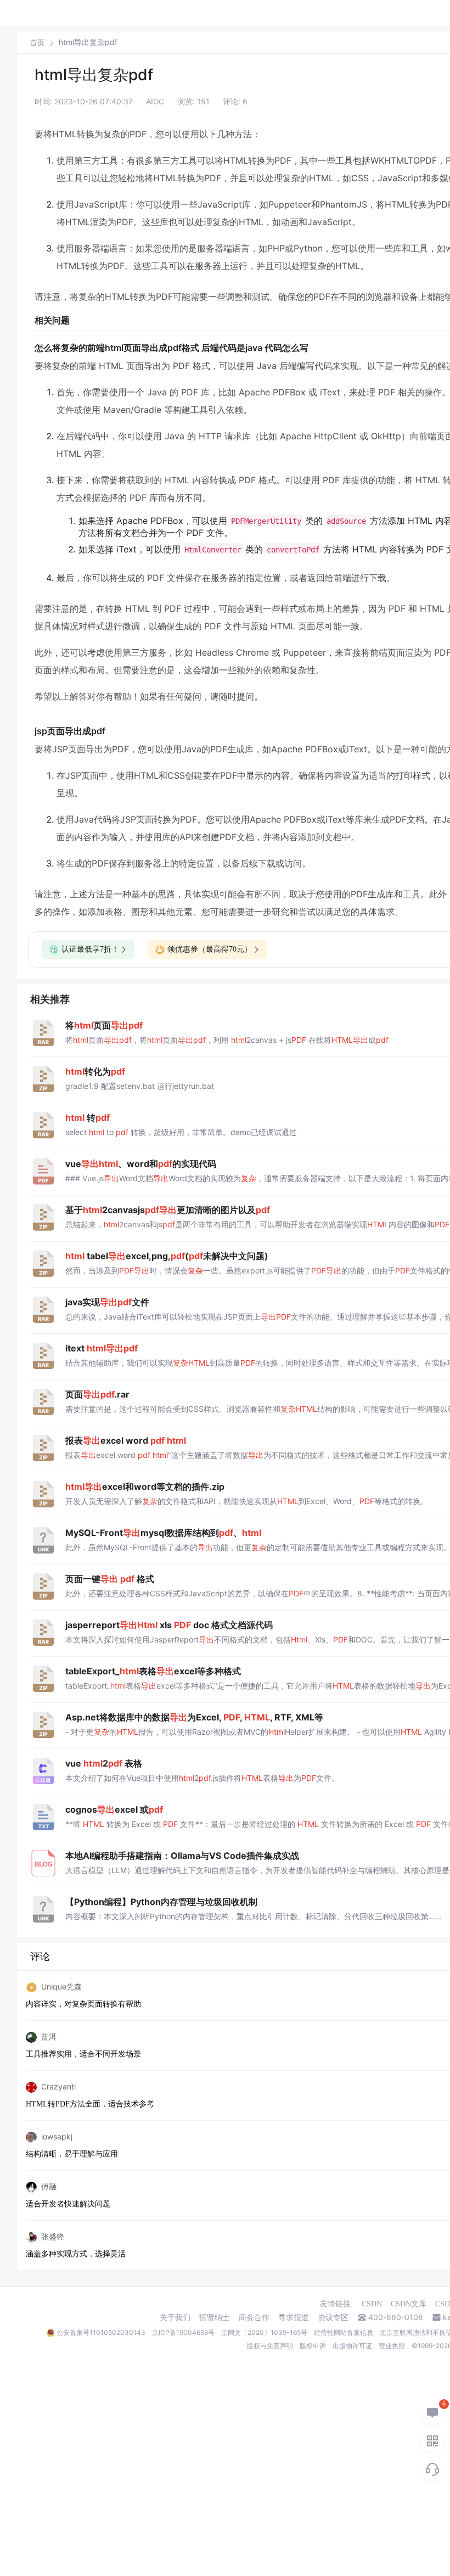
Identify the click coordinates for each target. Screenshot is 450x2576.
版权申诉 (313, 2346)
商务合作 (254, 2317)
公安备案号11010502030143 (101, 2332)
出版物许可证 (352, 2346)
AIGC (155, 101)
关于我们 (175, 2317)
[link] (37, 42)
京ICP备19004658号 (183, 2332)
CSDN (372, 2304)
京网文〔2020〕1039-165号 (264, 2332)
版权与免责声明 (270, 2346)
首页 (37, 43)
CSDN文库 (409, 2304)
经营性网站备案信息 (344, 2332)
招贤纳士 (215, 2317)
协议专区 (333, 2317)
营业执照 (392, 2346)
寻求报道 (294, 2317)
